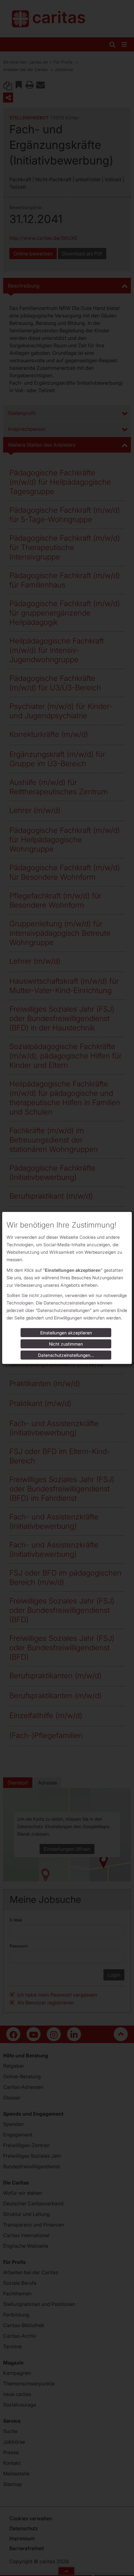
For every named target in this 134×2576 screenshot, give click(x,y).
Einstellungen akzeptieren (66, 1333)
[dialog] (67, 1288)
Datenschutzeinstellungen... (66, 1355)
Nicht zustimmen (66, 1344)
